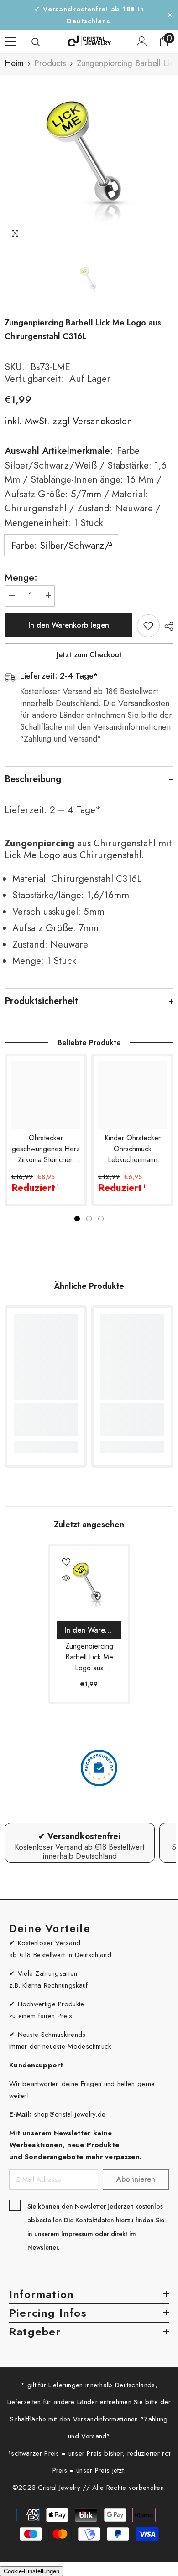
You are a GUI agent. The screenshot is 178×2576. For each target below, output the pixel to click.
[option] (89, 160)
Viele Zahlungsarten (48, 1973)
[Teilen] (167, 626)
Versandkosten (101, 421)
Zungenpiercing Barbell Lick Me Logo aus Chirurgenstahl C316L (89, 1657)
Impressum (77, 2234)
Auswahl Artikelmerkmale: (86, 487)
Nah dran (170, 15)
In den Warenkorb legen (69, 625)
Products (50, 63)
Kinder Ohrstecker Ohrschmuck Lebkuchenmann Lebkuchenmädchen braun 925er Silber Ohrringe (133, 1149)
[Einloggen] (142, 41)
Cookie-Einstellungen (31, 2571)
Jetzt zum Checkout (89, 655)
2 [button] (89, 1219)
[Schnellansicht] (66, 1578)
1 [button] (77, 1219)
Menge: (21, 577)
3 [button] (101, 1219)
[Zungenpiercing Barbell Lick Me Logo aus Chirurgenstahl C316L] (89, 1585)
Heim (14, 63)
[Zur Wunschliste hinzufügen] (148, 626)
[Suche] (36, 42)
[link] (46, 1420)
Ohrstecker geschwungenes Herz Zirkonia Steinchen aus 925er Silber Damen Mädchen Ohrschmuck (46, 1149)
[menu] (10, 41)
